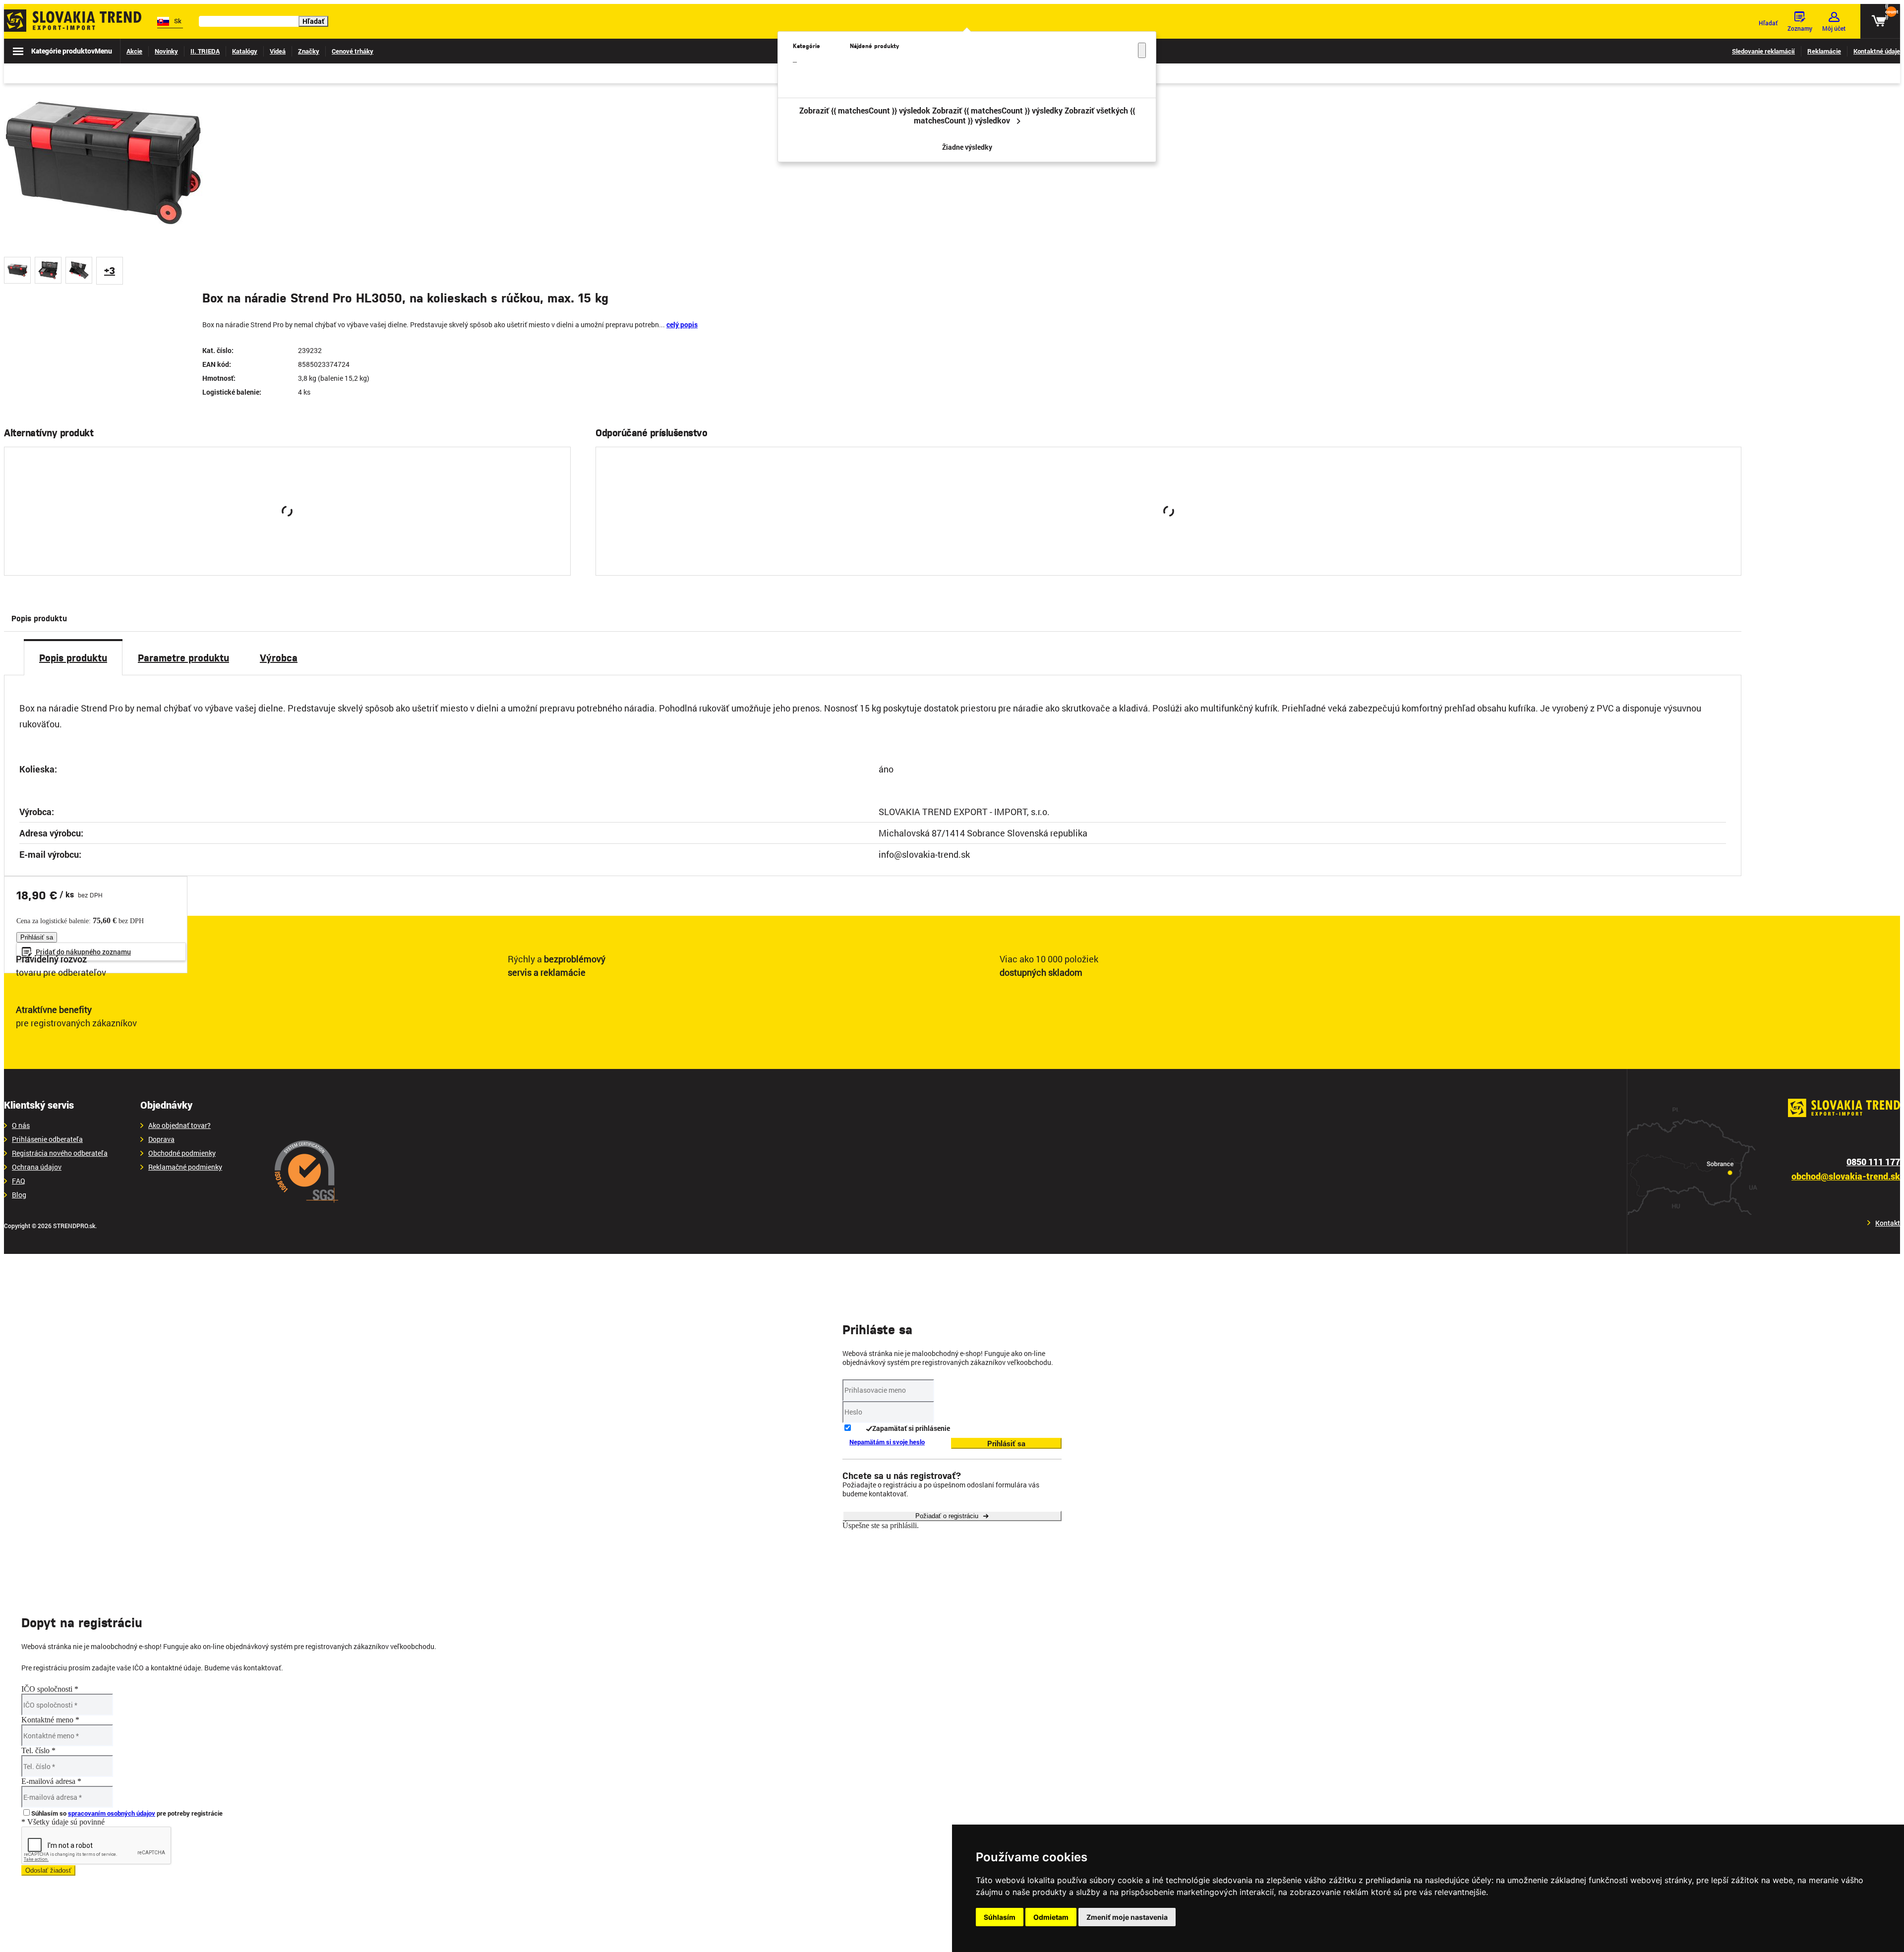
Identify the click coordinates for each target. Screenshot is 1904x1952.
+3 (110, 270)
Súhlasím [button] (1000, 1917)
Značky (309, 51)
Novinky (166, 51)
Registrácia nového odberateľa (60, 1153)
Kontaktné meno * (50, 1720)
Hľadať (313, 21)
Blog (19, 1195)
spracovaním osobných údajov (112, 1813)
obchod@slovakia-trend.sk (1846, 1176)
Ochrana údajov (37, 1167)
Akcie (134, 51)
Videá (278, 51)
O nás (21, 1125)
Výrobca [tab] (279, 657)
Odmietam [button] (1051, 1917)
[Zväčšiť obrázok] (198, 240)
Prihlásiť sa (275, 548)
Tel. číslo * (38, 1750)
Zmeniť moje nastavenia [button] (1127, 1917)
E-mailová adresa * (51, 1781)
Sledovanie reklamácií (1763, 51)
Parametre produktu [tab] (183, 657)
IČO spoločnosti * (50, 1689)
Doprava (161, 1139)
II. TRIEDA (205, 51)
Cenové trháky (353, 51)
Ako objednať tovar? (179, 1125)
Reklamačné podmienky (185, 1167)
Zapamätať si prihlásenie (911, 1428)
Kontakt (1888, 1223)
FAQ (19, 1181)
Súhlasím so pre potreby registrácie (127, 1813)
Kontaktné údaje (1877, 51)
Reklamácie (1824, 51)
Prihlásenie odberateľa (47, 1139)
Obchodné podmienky (182, 1153)
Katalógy (245, 51)
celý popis (682, 325)
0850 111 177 (1873, 1162)
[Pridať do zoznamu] (550, 548)
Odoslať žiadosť (48, 1870)
